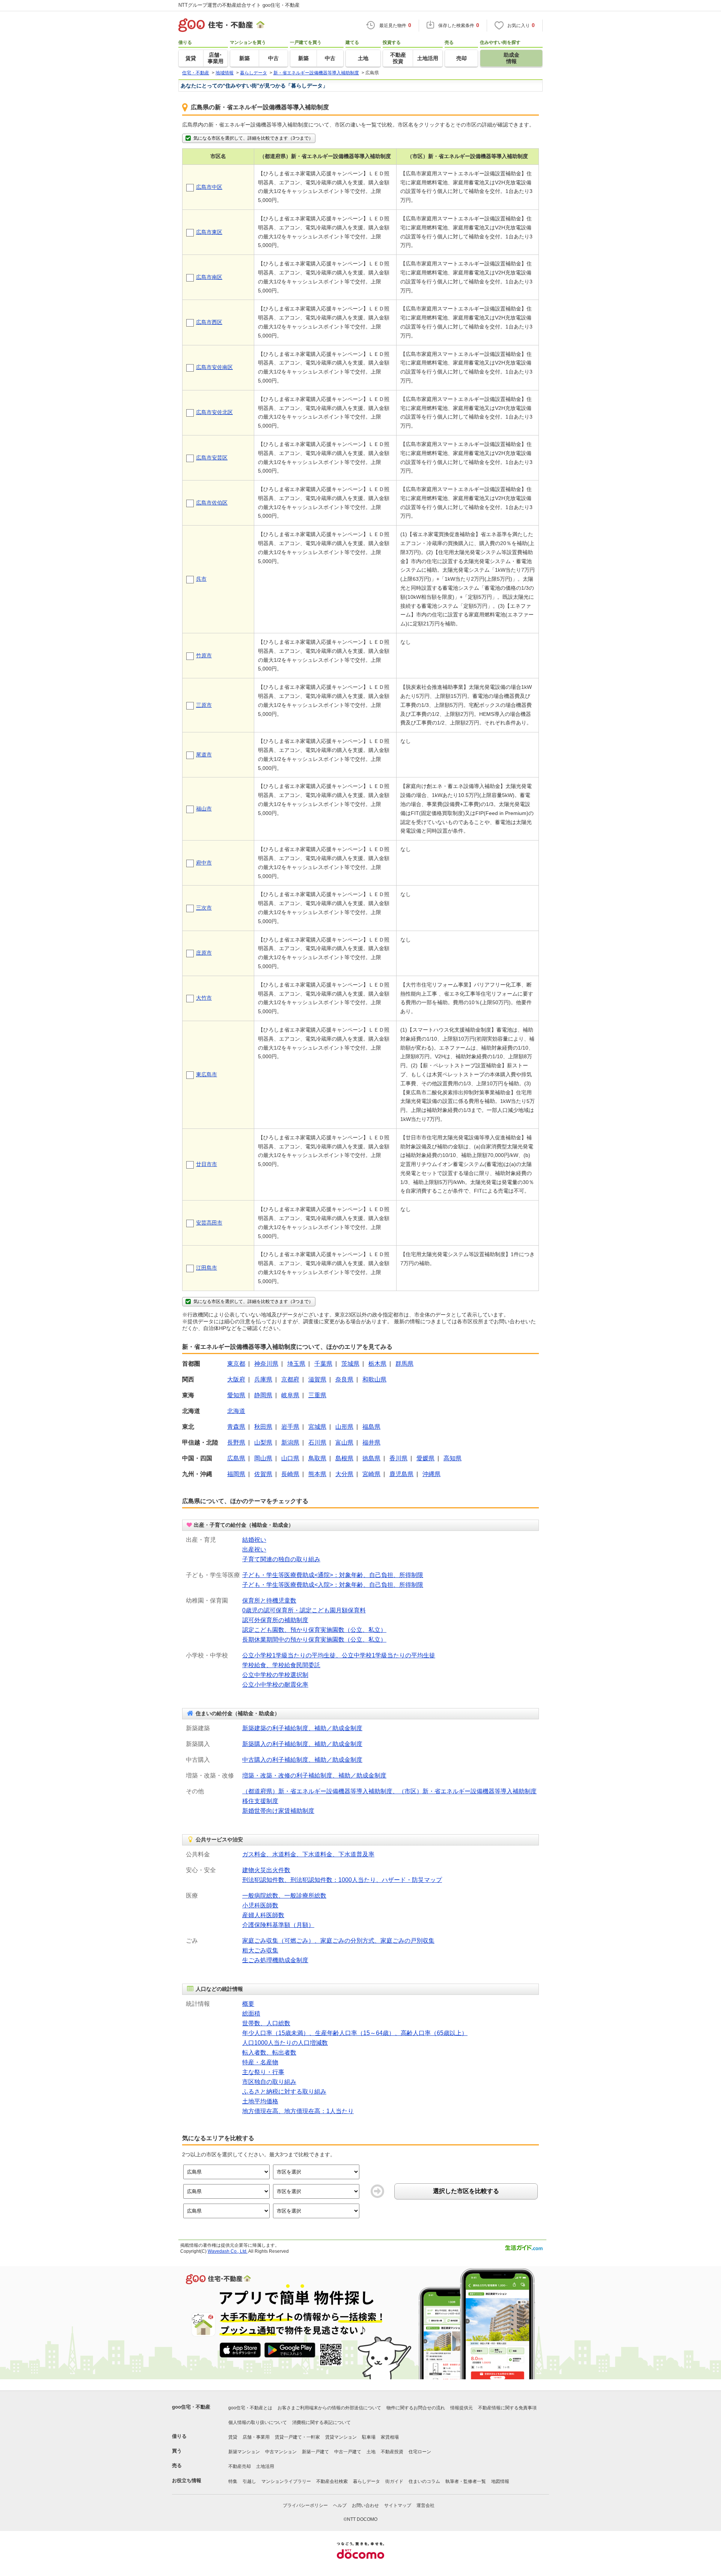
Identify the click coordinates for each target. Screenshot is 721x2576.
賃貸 (233, 2437)
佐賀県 (263, 1474)
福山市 (204, 809)
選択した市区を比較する (466, 2191)
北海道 (236, 1411)
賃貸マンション (341, 2437)
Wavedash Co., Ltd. (228, 2251)
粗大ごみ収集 (260, 1950)
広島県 (236, 1458)
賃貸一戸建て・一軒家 (297, 2437)
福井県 (371, 1442)
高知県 (453, 1458)
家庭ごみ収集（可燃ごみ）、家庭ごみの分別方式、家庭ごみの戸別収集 (338, 1941)
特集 (233, 2481)
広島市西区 (209, 322)
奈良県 (344, 1379)
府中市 (204, 863)
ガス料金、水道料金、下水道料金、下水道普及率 (308, 1854)
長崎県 (290, 1474)
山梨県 (263, 1442)
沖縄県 (431, 1474)
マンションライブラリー (286, 2481)
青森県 (236, 1427)
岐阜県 (290, 1395)
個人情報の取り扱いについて (258, 2422)
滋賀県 (317, 1379)
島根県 (344, 1458)
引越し (249, 2481)
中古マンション (281, 2452)
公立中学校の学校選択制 (275, 1675)
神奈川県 (266, 1364)
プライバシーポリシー (305, 2505)
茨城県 (350, 1364)
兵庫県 (263, 1379)
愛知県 (236, 1395)
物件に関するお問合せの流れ (416, 2408)
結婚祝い (254, 1540)
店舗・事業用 (256, 2437)
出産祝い (254, 1549)
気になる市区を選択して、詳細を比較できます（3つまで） (253, 138)
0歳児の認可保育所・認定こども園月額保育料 (304, 1610)
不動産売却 (240, 2466)
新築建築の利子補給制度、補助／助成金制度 (302, 1728)
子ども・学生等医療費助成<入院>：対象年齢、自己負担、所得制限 (333, 1585)
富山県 (344, 1442)
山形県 (344, 1427)
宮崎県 (371, 1474)
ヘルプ (340, 2505)
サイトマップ (398, 2505)
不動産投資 (392, 2452)
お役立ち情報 (187, 2480)
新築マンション (244, 2452)
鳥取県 (317, 1458)
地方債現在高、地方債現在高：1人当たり (298, 2111)
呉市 (201, 579)
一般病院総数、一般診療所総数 (284, 1896)
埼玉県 (296, 1364)
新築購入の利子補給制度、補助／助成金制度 (302, 1744)
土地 (371, 2452)
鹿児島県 (401, 1474)
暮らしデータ (367, 2481)
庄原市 (204, 953)
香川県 (398, 1458)
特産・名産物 (260, 2062)
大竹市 (204, 998)
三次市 (204, 908)
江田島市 (207, 1268)
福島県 (371, 1427)
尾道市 (204, 755)
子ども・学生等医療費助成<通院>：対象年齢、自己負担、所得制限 (333, 1575)
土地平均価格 (260, 2101)
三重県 (317, 1395)
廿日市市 (207, 1164)
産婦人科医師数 (263, 1915)
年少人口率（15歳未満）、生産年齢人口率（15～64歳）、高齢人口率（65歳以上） (355, 2033)
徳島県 (371, 1458)
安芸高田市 (209, 1223)
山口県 (290, 1458)
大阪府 (236, 1379)
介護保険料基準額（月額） (278, 1925)
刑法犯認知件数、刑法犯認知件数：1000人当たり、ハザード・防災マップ (342, 1880)
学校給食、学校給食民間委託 (281, 1665)
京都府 (290, 1379)
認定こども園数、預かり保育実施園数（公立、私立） (314, 1630)
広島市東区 (209, 232)
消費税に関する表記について (321, 2422)
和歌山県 (374, 1379)
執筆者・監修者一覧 (466, 2481)
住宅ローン (420, 2452)
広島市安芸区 (212, 458)
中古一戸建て (348, 2452)
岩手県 (290, 1427)
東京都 (236, 1364)
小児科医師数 (260, 1905)
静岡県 (263, 1395)
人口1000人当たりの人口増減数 (285, 2043)
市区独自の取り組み (269, 2082)
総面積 (251, 2013)
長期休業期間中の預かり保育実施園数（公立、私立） (314, 1640)
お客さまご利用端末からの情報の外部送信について (329, 2408)
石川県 (317, 1442)
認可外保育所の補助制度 (275, 1620)
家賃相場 (390, 2437)
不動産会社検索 (332, 2481)
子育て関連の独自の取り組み (281, 1559)
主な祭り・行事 (263, 2072)
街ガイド (394, 2481)
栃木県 (377, 1364)
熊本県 (317, 1474)
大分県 (344, 1474)
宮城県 (317, 1427)
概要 (248, 2004)
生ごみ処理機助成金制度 (275, 1960)
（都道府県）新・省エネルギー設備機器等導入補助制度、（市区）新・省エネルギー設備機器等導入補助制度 (389, 1791)
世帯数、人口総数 (266, 2023)
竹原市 (204, 655)
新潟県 (290, 1442)
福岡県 (236, 1474)
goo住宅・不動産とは (250, 2408)
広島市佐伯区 (212, 503)
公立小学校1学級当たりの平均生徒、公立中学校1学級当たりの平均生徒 (339, 1655)
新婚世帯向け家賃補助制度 (278, 1811)
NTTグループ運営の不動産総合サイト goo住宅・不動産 (239, 5)
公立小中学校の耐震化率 (275, 1685)
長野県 (236, 1442)
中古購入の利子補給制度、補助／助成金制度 (302, 1760)
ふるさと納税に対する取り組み (284, 2092)
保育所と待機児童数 (269, 1601)
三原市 (204, 705)
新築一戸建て (315, 2452)
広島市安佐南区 (214, 367)
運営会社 (425, 2505)
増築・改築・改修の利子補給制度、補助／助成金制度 (314, 1775)
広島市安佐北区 (214, 412)
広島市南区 (209, 277)
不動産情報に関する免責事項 (507, 2408)
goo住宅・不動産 (191, 2407)
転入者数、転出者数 (269, 2053)
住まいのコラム (424, 2481)
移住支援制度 (260, 1801)
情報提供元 (462, 2408)
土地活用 (265, 2466)
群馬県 (404, 1364)
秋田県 (263, 1427)
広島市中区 (209, 187)
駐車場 (369, 2437)
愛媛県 (425, 1458)
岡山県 (263, 1458)
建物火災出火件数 (266, 1870)
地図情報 (500, 2481)
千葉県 (323, 1364)
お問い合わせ (365, 2505)
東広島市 (207, 1074)
